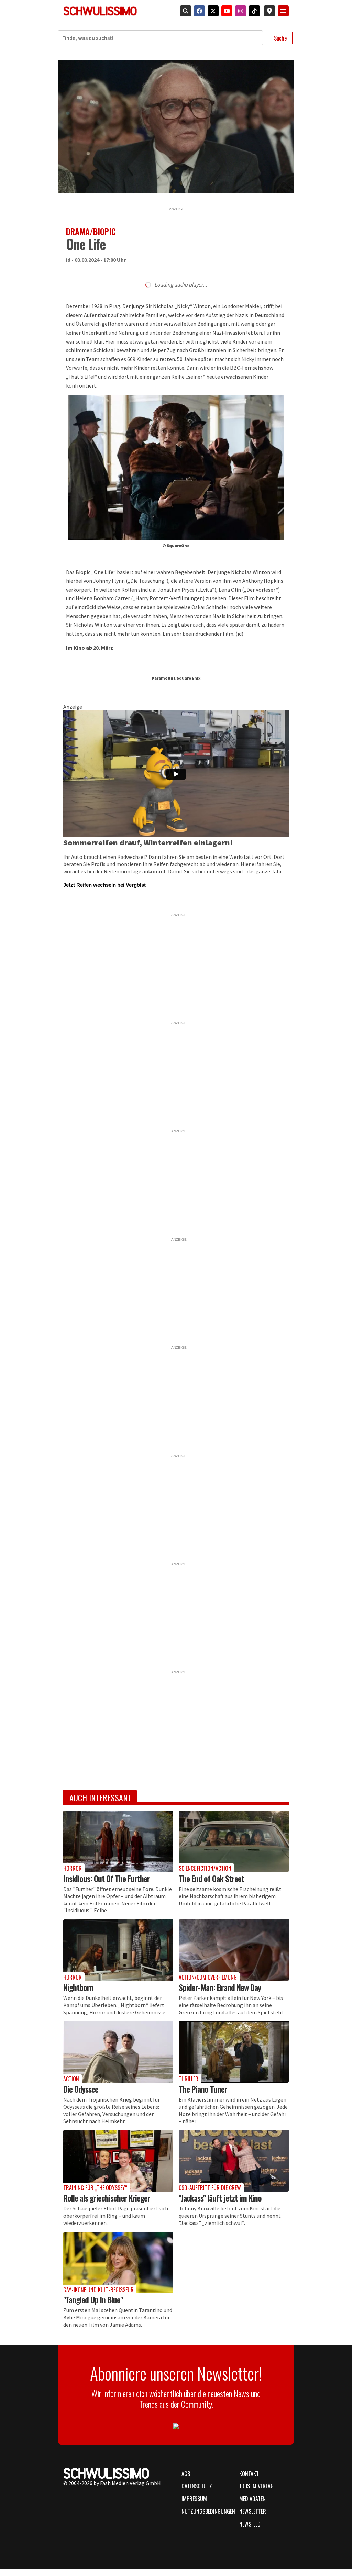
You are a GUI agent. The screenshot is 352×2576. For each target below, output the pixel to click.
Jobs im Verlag (256, 2486)
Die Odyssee (81, 2089)
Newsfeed (250, 2524)
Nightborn (78, 1987)
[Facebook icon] (198, 11)
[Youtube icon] (225, 11)
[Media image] (118, 1841)
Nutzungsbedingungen (206, 2511)
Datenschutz (197, 2486)
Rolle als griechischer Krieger (107, 2198)
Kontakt (249, 2474)
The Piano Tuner (203, 2089)
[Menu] (283, 11)
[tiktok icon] (253, 11)
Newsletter (253, 2511)
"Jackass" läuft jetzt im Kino (220, 2198)
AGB (186, 2474)
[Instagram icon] (239, 11)
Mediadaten (252, 2499)
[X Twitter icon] (212, 11)
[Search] (184, 11)
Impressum (194, 2499)
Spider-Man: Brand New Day (220, 1987)
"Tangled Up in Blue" (93, 2299)
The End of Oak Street (211, 1878)
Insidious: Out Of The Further (107, 1878)
